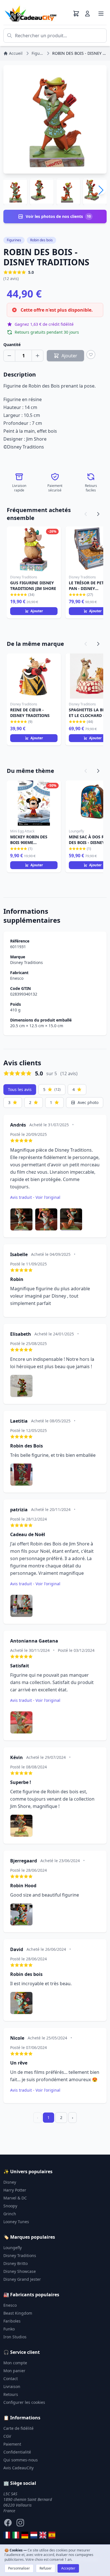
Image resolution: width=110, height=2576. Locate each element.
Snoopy (10, 2206)
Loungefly (13, 2248)
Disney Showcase (20, 2271)
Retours (11, 2394)
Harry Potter (15, 2190)
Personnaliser (19, 2568)
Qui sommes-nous (21, 2460)
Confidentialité (17, 2452)
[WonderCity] (25, 2535)
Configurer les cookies (24, 2402)
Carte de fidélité (18, 2428)
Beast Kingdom (18, 2313)
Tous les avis (20, 1089)
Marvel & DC (15, 2198)
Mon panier (14, 2371)
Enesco (17, 978)
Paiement (12, 2444)
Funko (9, 2329)
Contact (11, 2379)
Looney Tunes (16, 2222)
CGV (7, 2436)
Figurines (14, 240)
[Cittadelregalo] (16, 2535)
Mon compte (15, 2363)
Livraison (12, 2386)
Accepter (68, 2568)
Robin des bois (41, 240)
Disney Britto (16, 2263)
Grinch (10, 2214)
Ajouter (37, 611)
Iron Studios (15, 2337)
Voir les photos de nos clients (58, 216)
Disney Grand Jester (22, 2279)
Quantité (12, 345)
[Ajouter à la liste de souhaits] (91, 355)
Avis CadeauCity (18, 2468)
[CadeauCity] (7, 2535)
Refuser (46, 2568)
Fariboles (12, 2321)
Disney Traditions (27, 962)
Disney (10, 2182)
